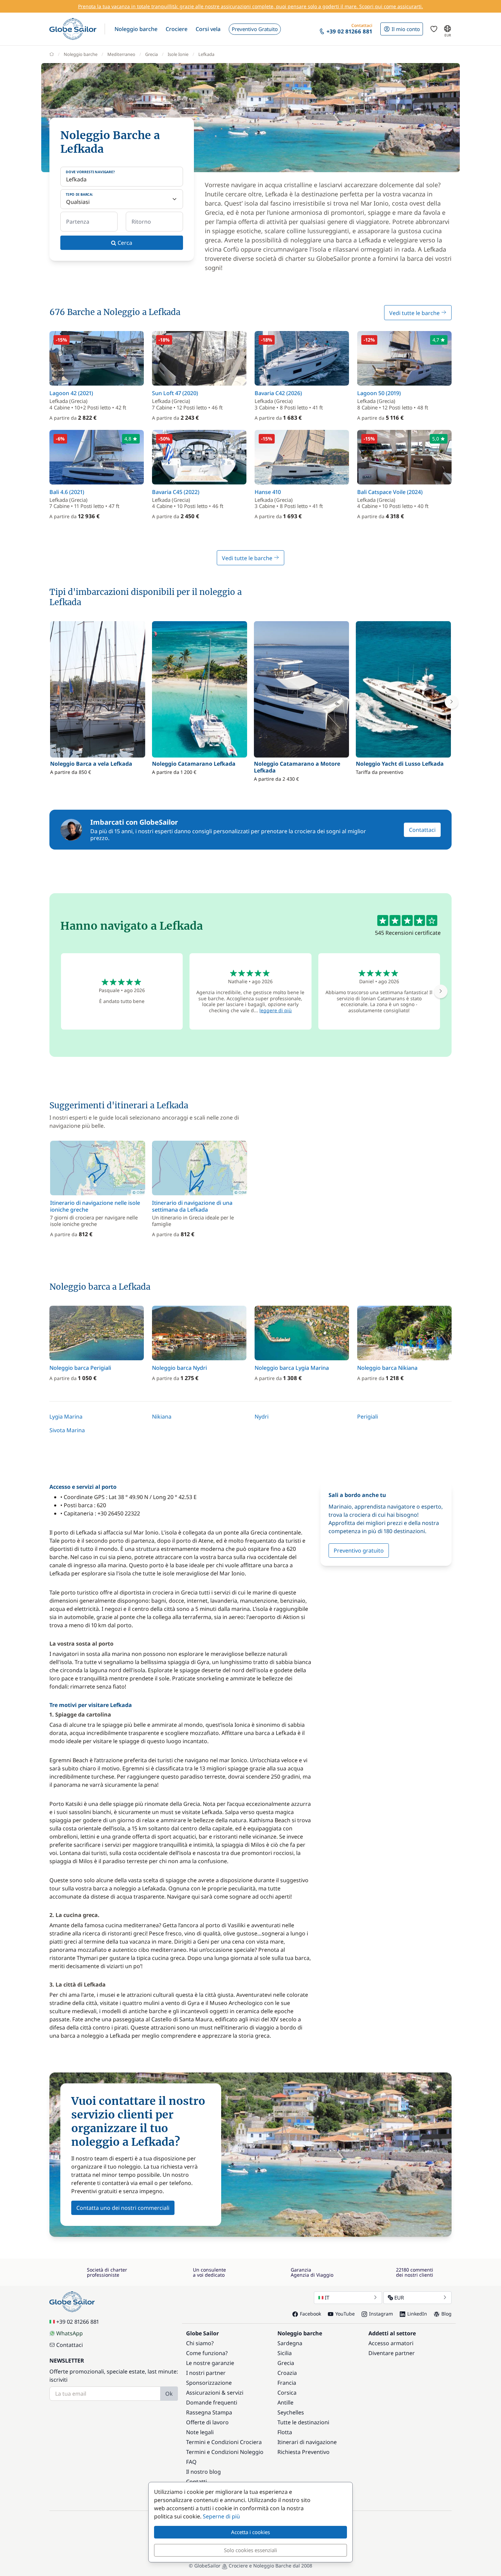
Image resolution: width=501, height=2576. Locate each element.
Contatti (196, 2482)
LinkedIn (417, 2314)
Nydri (262, 1417)
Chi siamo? (200, 2343)
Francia (287, 2383)
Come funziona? (207, 2353)
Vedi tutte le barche (415, 313)
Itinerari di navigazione (307, 2442)
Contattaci (422, 830)
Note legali (200, 2432)
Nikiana (162, 1417)
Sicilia (285, 2353)
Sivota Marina (67, 1430)
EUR (399, 2297)
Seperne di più (221, 2516)
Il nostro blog (203, 2472)
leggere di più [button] (276, 1010)
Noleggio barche (81, 54)
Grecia (151, 54)
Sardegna (290, 2343)
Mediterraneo (121, 54)
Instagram (381, 2314)
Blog (446, 2314)
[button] (136, 29)
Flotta (285, 2432)
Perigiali (368, 1417)
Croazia (287, 2373)
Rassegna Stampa (209, 2412)
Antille (285, 2402)
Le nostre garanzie (210, 2363)
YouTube (345, 2314)
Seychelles (291, 2412)
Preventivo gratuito (359, 1551)
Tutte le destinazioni (303, 2422)
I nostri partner (206, 2373)
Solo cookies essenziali (250, 2550)
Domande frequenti (212, 2402)
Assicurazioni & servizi (215, 2393)
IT (327, 2297)
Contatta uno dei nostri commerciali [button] (123, 2208)
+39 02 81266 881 (78, 2322)
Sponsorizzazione (209, 2383)
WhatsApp (70, 2333)
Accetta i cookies (250, 2532)
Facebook (310, 2314)
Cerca (124, 243)
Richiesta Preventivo (303, 2452)
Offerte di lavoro (207, 2422)
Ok (169, 2394)
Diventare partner (392, 2353)
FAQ (191, 2462)
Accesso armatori (391, 2343)
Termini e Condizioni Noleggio (225, 2452)
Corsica (287, 2393)
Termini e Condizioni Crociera (224, 2442)
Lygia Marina (66, 1417)
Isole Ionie (178, 54)
